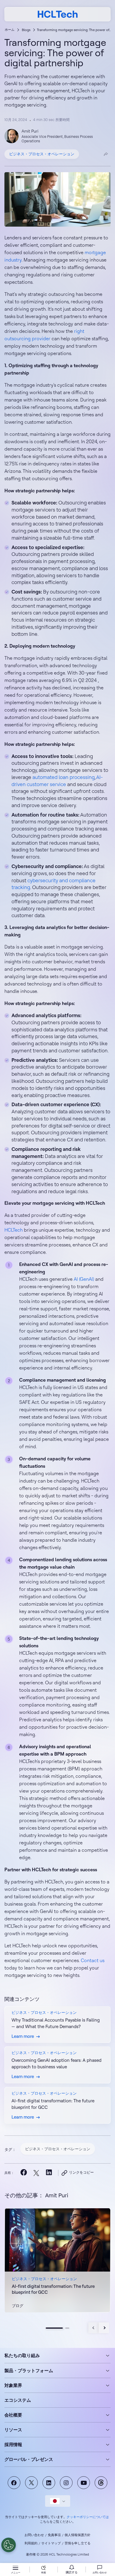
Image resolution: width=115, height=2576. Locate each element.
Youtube (84, 2483)
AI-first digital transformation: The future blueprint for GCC (53, 2289)
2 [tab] (67, 2328)
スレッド (101, 2483)
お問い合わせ (34, 2535)
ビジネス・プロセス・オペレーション (42, 154)
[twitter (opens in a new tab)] (36, 2173)
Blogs (26, 30)
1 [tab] (54, 2328)
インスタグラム (66, 2483)
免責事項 (54, 2535)
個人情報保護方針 (78, 2535)
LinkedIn (49, 2483)
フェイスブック (14, 2483)
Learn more (57, 2260)
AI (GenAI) (84, 1279)
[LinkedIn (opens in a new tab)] (49, 2173)
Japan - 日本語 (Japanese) (58, 2501)
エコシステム (18, 2400)
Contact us (93, 1960)
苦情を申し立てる (78, 2543)
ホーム (10, 30)
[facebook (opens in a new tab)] (23, 2173)
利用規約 (31, 2543)
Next (104, 2328)
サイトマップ (51, 2543)
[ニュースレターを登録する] (72, 2570)
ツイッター (31, 2483)
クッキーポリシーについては (88, 2517)
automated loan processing (64, 777)
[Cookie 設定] (9, 2545)
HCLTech (14, 1230)
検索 (44, 2572)
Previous (94, 2328)
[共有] (106, 154)
